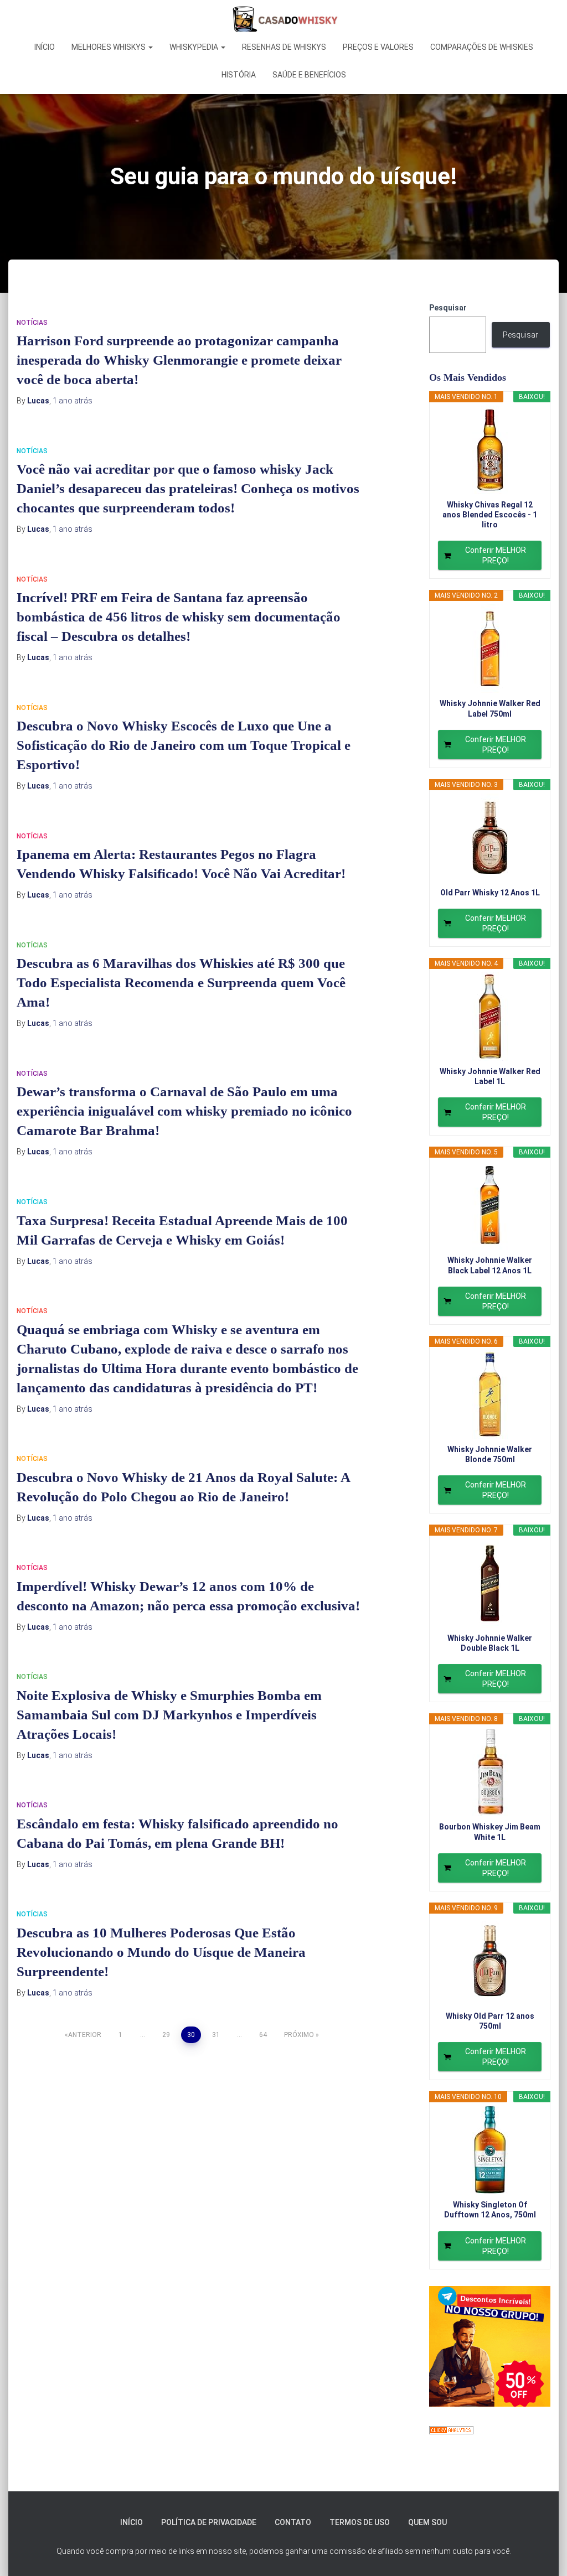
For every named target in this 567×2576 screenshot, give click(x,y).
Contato (293, 2522)
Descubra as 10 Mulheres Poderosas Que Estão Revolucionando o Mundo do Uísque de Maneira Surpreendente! (161, 1952)
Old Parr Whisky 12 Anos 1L (490, 893)
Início (45, 47)
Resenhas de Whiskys (284, 47)
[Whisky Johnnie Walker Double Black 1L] (490, 1583)
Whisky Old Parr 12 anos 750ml (490, 2021)
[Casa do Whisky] (283, 19)
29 (166, 2035)
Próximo (299, 2035)
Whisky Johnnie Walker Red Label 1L (490, 1076)
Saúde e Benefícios (309, 75)
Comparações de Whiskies (482, 47)
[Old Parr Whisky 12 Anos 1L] (490, 838)
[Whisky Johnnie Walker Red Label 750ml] (490, 649)
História (239, 75)
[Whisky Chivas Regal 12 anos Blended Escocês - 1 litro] (490, 450)
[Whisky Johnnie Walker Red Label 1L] (490, 1017)
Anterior (85, 2035)
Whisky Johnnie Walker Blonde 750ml (490, 1454)
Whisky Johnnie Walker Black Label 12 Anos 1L (490, 1265)
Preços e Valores (378, 47)
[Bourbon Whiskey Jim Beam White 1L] (490, 1772)
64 (263, 2035)
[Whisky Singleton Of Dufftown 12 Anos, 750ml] (490, 2150)
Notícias (32, 323)
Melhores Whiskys (109, 47)
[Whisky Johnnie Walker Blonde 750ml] (490, 1395)
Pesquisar (448, 308)
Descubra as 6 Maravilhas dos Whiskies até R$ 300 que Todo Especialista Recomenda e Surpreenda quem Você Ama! (181, 983)
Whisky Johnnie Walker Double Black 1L (490, 1643)
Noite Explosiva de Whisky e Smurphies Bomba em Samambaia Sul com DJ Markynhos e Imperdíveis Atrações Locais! (169, 1715)
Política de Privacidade (209, 2522)
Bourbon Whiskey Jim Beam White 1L (490, 1832)
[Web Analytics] (451, 2429)
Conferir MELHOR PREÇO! (496, 555)
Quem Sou (427, 2522)
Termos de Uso (360, 2522)
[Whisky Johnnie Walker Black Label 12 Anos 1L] (490, 1205)
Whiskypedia (195, 47)
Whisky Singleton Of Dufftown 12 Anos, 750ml (490, 2210)
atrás (73, 401)
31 (216, 2035)
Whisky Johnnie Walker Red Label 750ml (490, 708)
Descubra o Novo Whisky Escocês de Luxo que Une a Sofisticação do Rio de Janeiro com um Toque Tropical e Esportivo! (184, 745)
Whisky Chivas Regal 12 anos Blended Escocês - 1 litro (490, 515)
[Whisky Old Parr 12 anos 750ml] (490, 1961)
